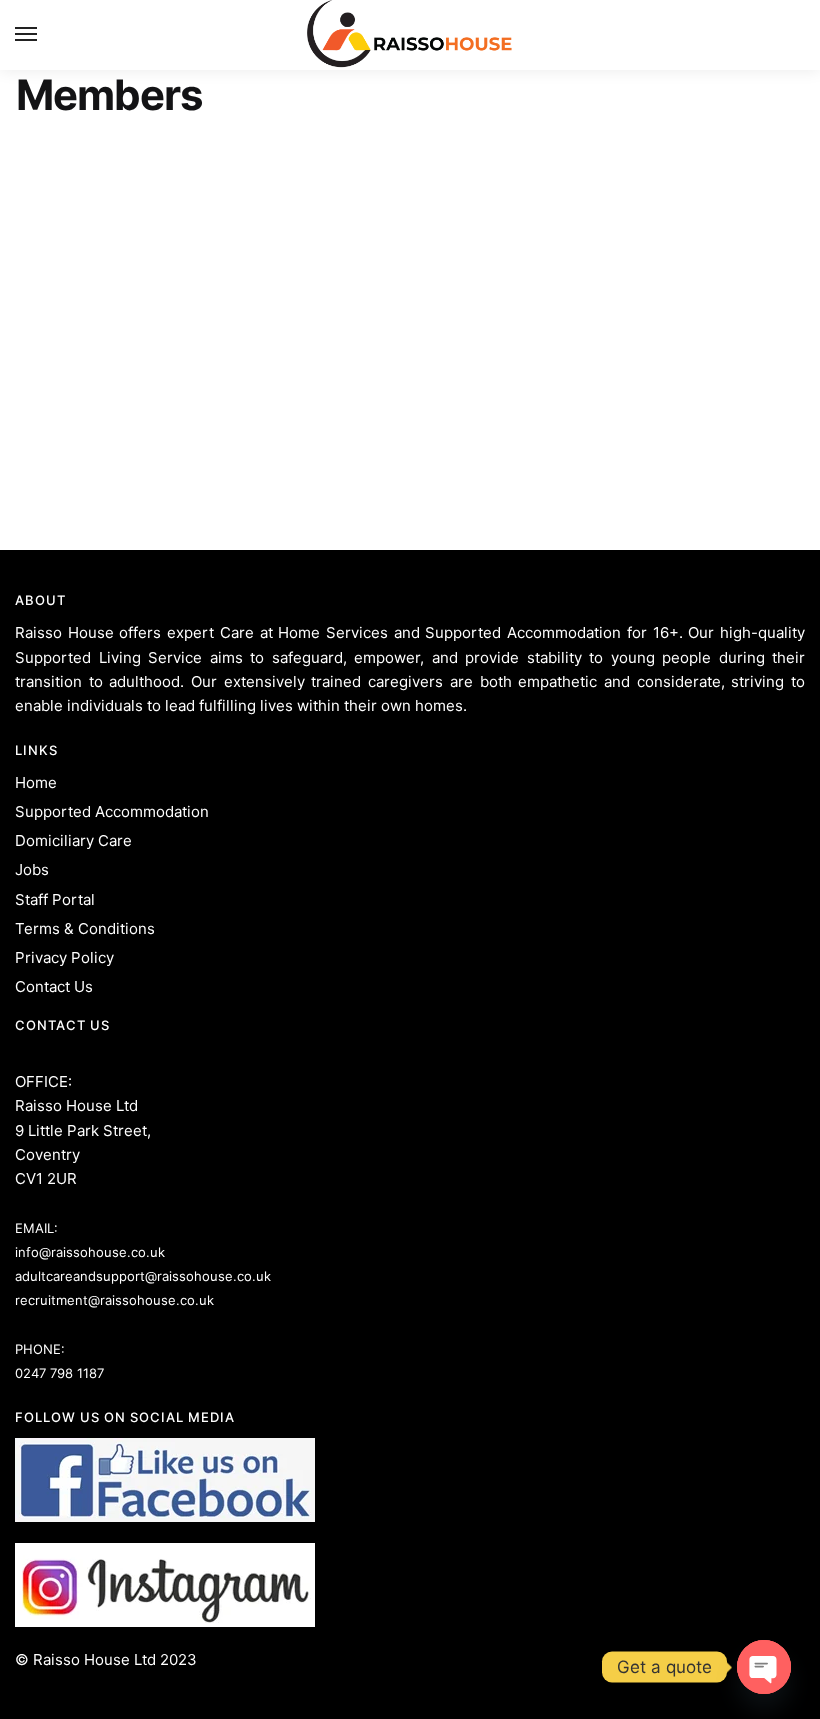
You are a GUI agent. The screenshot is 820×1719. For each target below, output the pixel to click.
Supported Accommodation (112, 811)
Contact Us (54, 986)
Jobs (32, 869)
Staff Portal (55, 899)
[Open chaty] (764, 1667)
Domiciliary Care (73, 840)
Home (36, 782)
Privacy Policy (64, 957)
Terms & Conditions (85, 928)
